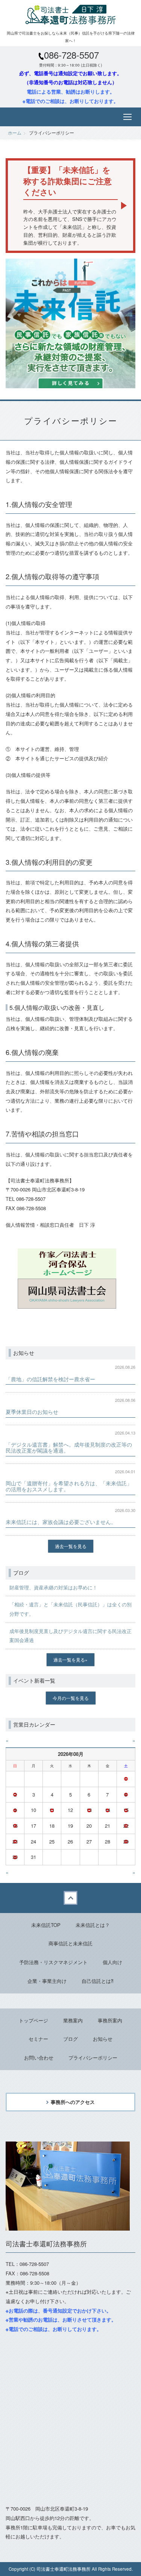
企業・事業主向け (47, 1981)
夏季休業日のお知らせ (32, 1412)
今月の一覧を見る (71, 1698)
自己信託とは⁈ (98, 1981)
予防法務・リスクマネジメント (53, 1962)
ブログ (70, 2039)
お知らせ (103, 2039)
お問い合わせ (39, 2058)
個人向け (112, 1962)
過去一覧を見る (71, 1546)
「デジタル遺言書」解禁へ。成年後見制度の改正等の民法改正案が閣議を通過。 (69, 1447)
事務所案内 (110, 2020)
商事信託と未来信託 (70, 1943)
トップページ (33, 2020)
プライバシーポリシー (93, 2058)
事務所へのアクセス (73, 2102)
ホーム (15, 132)
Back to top (70, 1898)
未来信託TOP (46, 1925)
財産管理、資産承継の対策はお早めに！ (53, 1587)
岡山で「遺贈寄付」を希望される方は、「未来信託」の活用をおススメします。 (69, 1486)
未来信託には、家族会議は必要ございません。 (61, 1522)
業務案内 (73, 2020)
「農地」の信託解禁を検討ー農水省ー (50, 1379)
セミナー (38, 2039)
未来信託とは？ (93, 1925)
